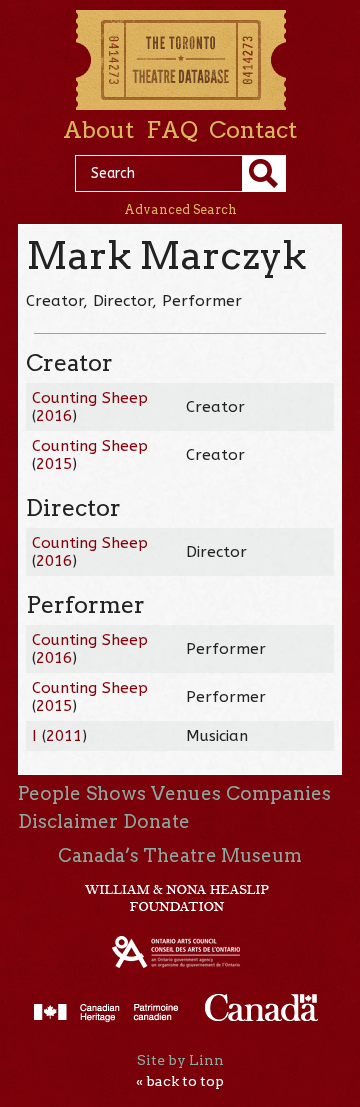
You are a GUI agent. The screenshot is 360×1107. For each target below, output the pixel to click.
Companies (278, 793)
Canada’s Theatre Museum (180, 855)
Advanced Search (180, 209)
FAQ (172, 130)
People (49, 793)
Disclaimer (68, 821)
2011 (64, 736)
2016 (54, 416)
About (98, 130)
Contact (253, 130)
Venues (186, 793)
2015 (54, 464)
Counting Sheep (90, 398)
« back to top (180, 1081)
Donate (156, 821)
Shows (116, 793)
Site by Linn (180, 1060)
